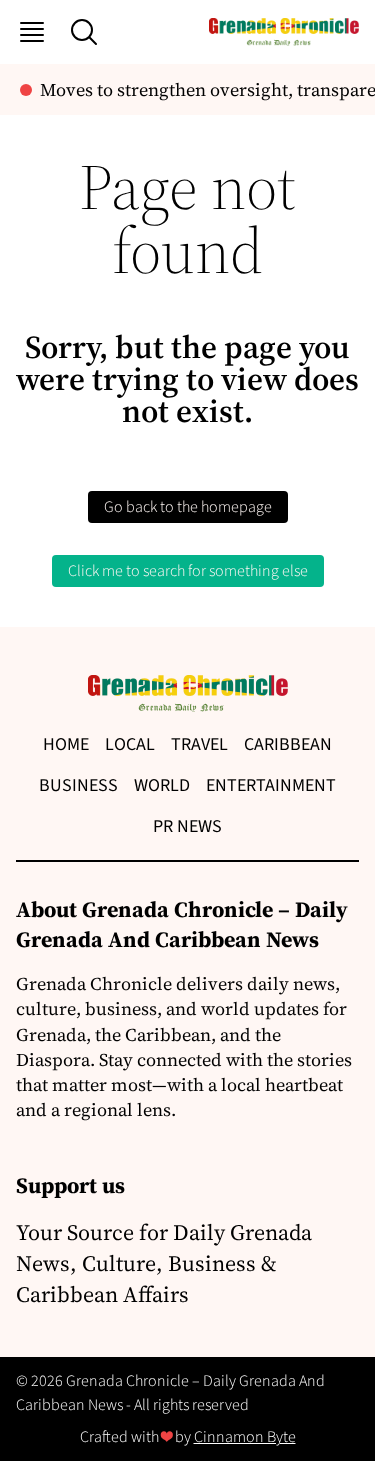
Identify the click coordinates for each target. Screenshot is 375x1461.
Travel (199, 744)
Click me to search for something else (188, 571)
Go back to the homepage (188, 507)
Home (66, 744)
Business (78, 785)
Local (130, 744)
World (162, 785)
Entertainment (271, 785)
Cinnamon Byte (245, 1437)
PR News (187, 826)
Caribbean (288, 744)
